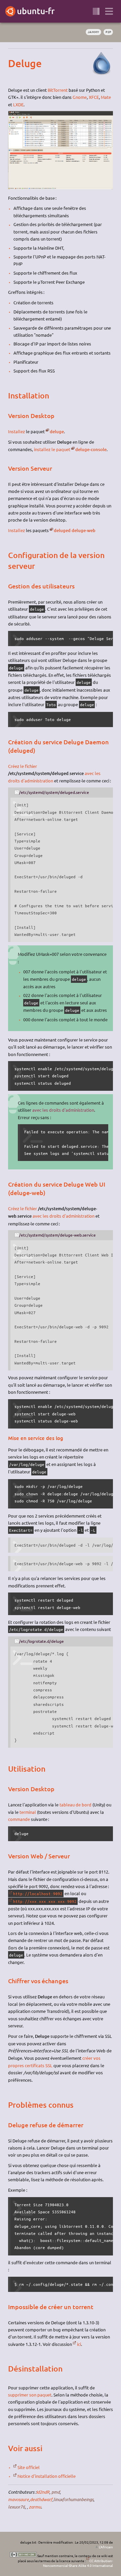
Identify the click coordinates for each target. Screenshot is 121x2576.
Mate (106, 97)
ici (79, 2344)
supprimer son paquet (30, 2395)
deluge (57, 432)
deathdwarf (41, 2499)
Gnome (80, 97)
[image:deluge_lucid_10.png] (61, 187)
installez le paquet (52, 449)
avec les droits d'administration (63, 1110)
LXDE (18, 104)
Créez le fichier (23, 766)
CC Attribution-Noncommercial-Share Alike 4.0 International (78, 2563)
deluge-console (91, 449)
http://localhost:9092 (38, 1893)
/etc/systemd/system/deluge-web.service (57, 1235)
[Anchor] (14, 63)
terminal (28, 1812)
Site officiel (29, 2467)
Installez (16, 431)
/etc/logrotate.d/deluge (42, 1641)
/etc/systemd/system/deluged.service (54, 792)
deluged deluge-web (75, 530)
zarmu (35, 2507)
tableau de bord (75, 1805)
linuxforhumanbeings (73, 2499)
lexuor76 (16, 2507)
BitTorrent (58, 90)
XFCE (94, 97)
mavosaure (18, 2499)
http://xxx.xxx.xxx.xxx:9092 (45, 1901)
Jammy (93, 32)
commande (19, 1819)
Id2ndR (43, 2492)
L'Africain (106, 2547)
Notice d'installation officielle (47, 2476)
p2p (108, 32)
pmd (56, 2492)
